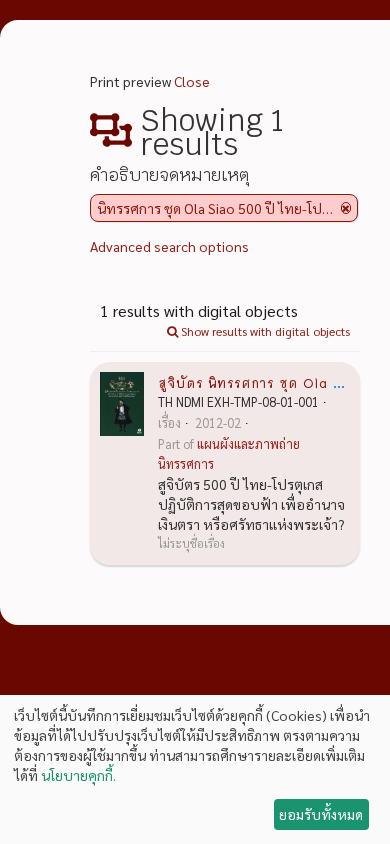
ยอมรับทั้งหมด (321, 814)
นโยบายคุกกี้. (78, 775)
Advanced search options (169, 246)
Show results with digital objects (264, 331)
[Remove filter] (346, 208)
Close (192, 81)
